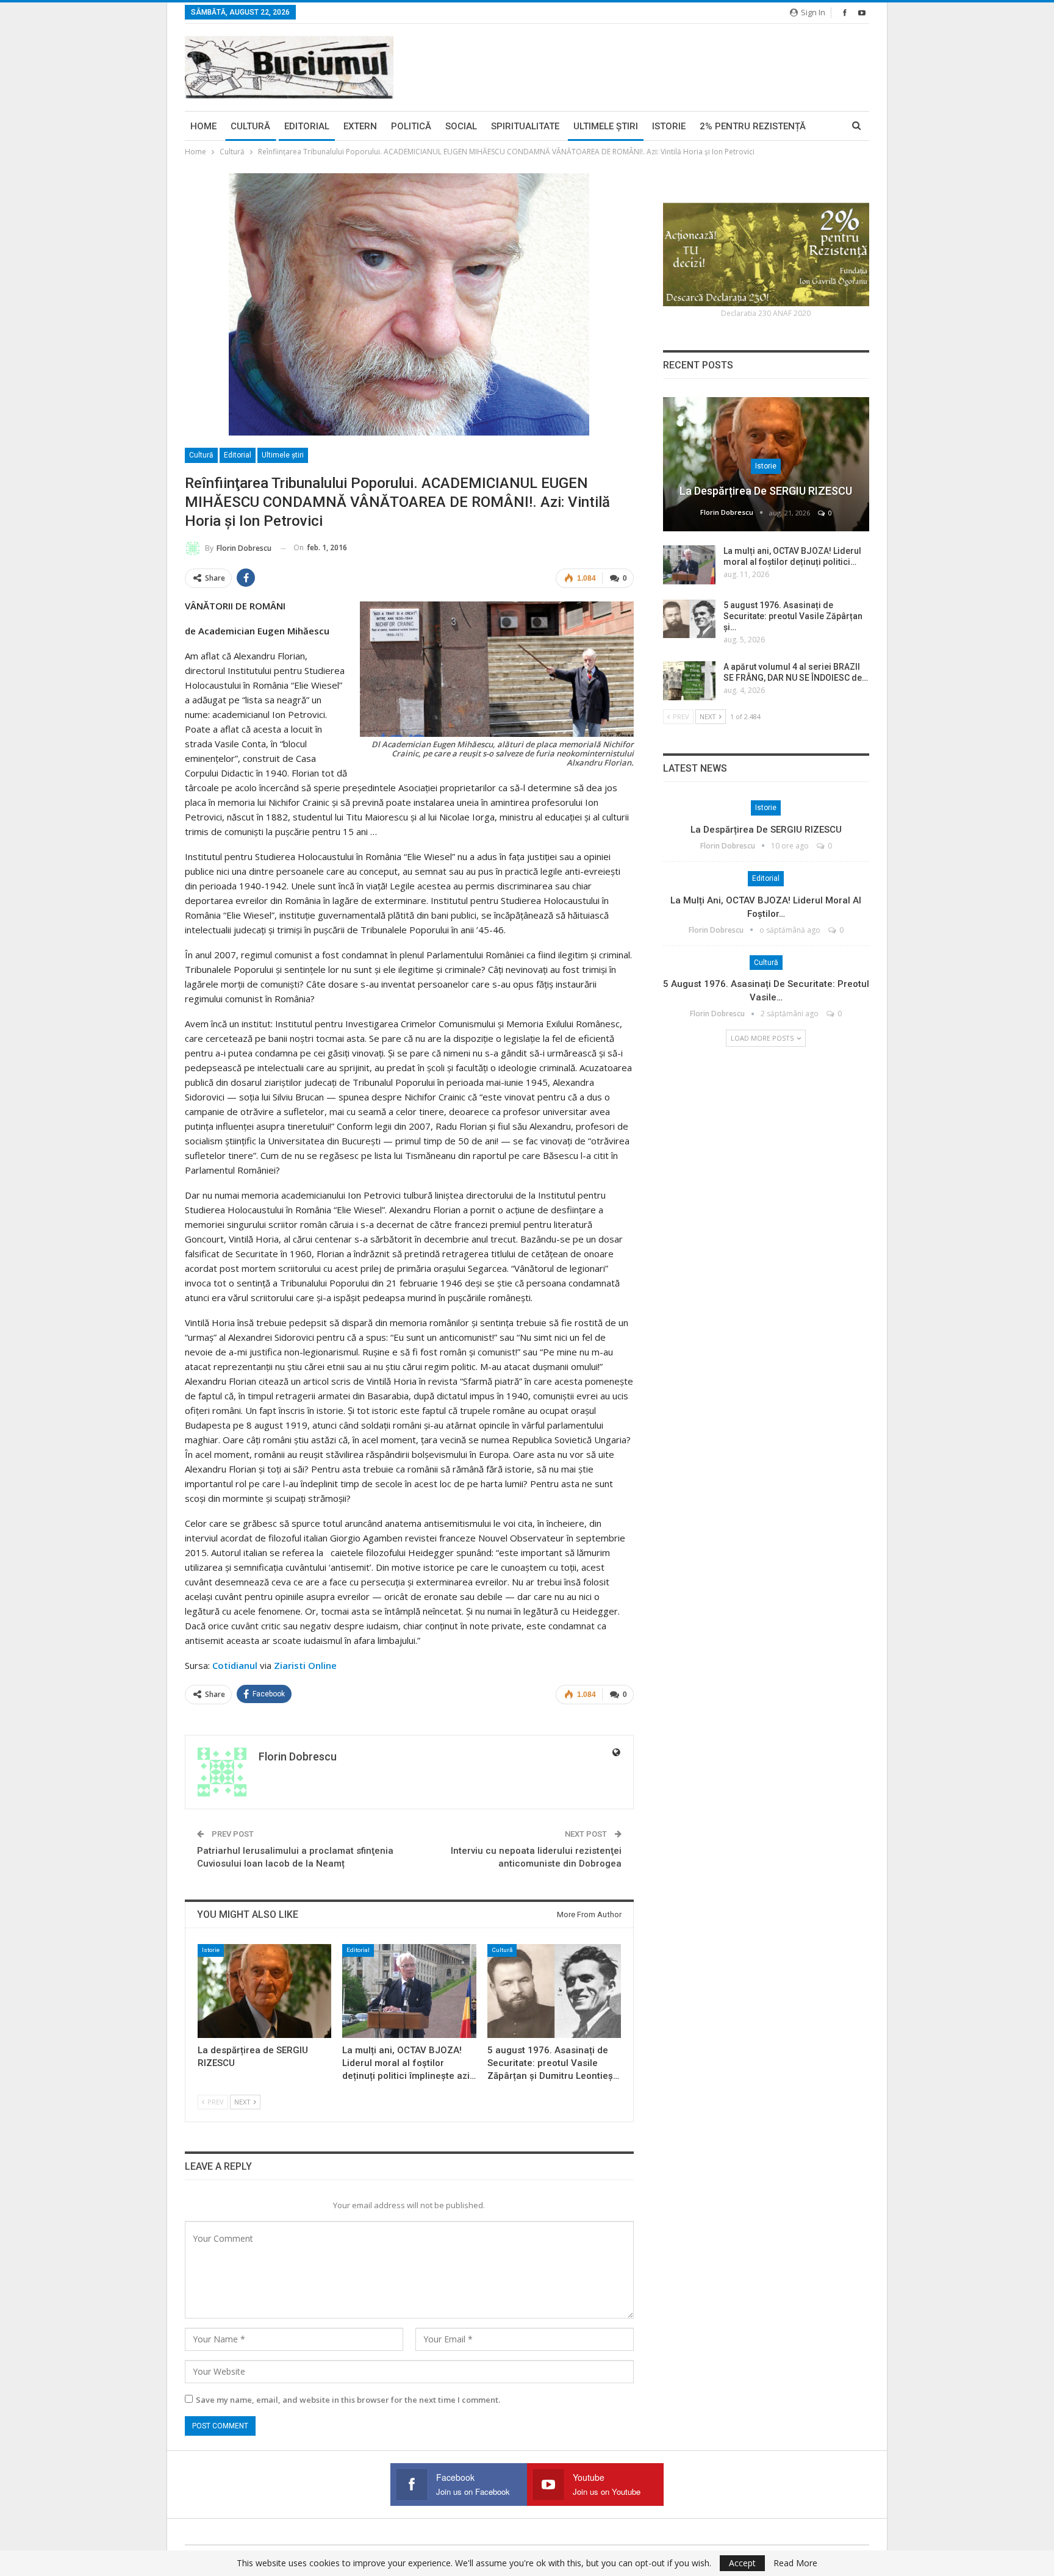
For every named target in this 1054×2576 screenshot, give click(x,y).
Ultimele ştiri (606, 126)
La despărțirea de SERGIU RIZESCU (766, 491)
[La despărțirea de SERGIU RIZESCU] (264, 1991)
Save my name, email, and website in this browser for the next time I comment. (348, 2400)
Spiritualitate (525, 126)
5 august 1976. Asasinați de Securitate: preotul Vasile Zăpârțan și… (793, 616)
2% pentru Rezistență (753, 126)
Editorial (307, 126)
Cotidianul (235, 1665)
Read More (795, 2563)
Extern (360, 126)
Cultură (250, 126)
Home (203, 126)
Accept (742, 2563)
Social (461, 126)
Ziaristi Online (305, 1665)
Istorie (669, 126)
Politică (411, 126)
